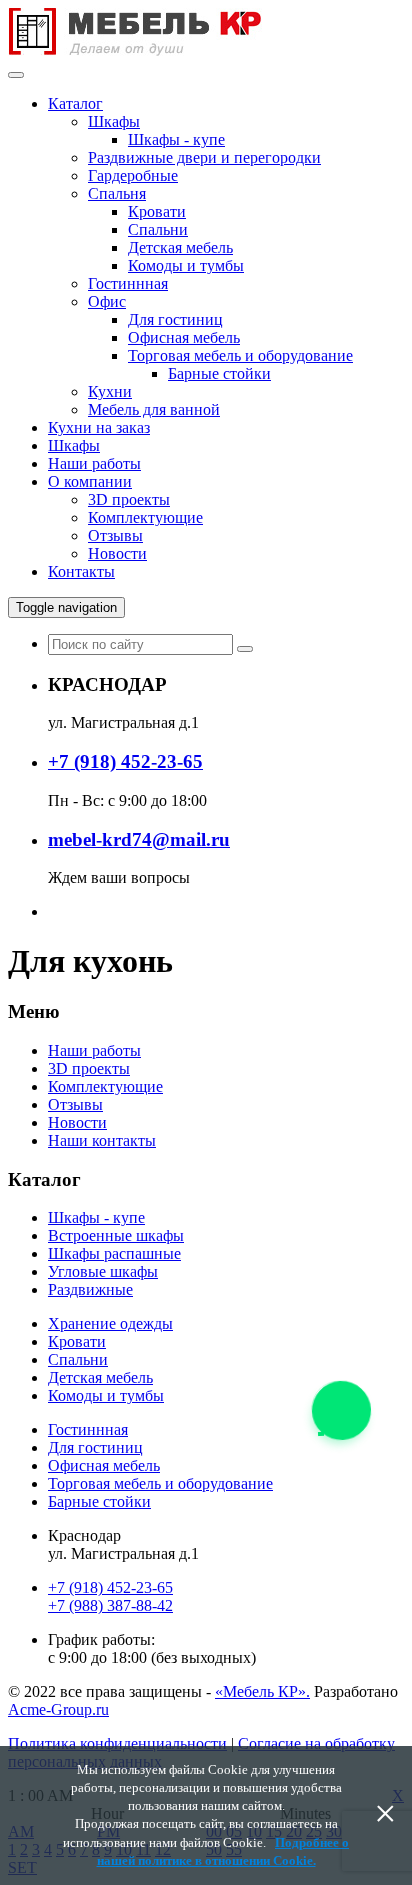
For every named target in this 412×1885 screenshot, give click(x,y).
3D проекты (129, 499)
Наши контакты (102, 1140)
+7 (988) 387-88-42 (110, 1605)
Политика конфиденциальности (117, 1743)
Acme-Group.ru (58, 1709)
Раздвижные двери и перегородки (204, 157)
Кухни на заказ (99, 427)
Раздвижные (90, 1289)
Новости (117, 553)
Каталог (75, 103)
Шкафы (114, 121)
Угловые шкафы (103, 1271)
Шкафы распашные (114, 1253)
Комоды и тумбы (186, 265)
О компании (90, 481)
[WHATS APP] (339, 1408)
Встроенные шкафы (116, 1235)
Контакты (81, 571)
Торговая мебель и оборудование (240, 355)
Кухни (110, 391)
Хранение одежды (110, 1323)
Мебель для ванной (154, 409)
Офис (107, 301)
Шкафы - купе (176, 139)
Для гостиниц (175, 319)
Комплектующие (145, 517)
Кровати (157, 211)
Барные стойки (219, 373)
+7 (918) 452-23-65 (110, 1587)
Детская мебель (180, 247)
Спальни (158, 229)
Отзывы (115, 535)
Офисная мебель (184, 337)
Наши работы (94, 463)
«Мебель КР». (262, 1691)
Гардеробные (133, 175)
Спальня (117, 193)
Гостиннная (128, 283)
